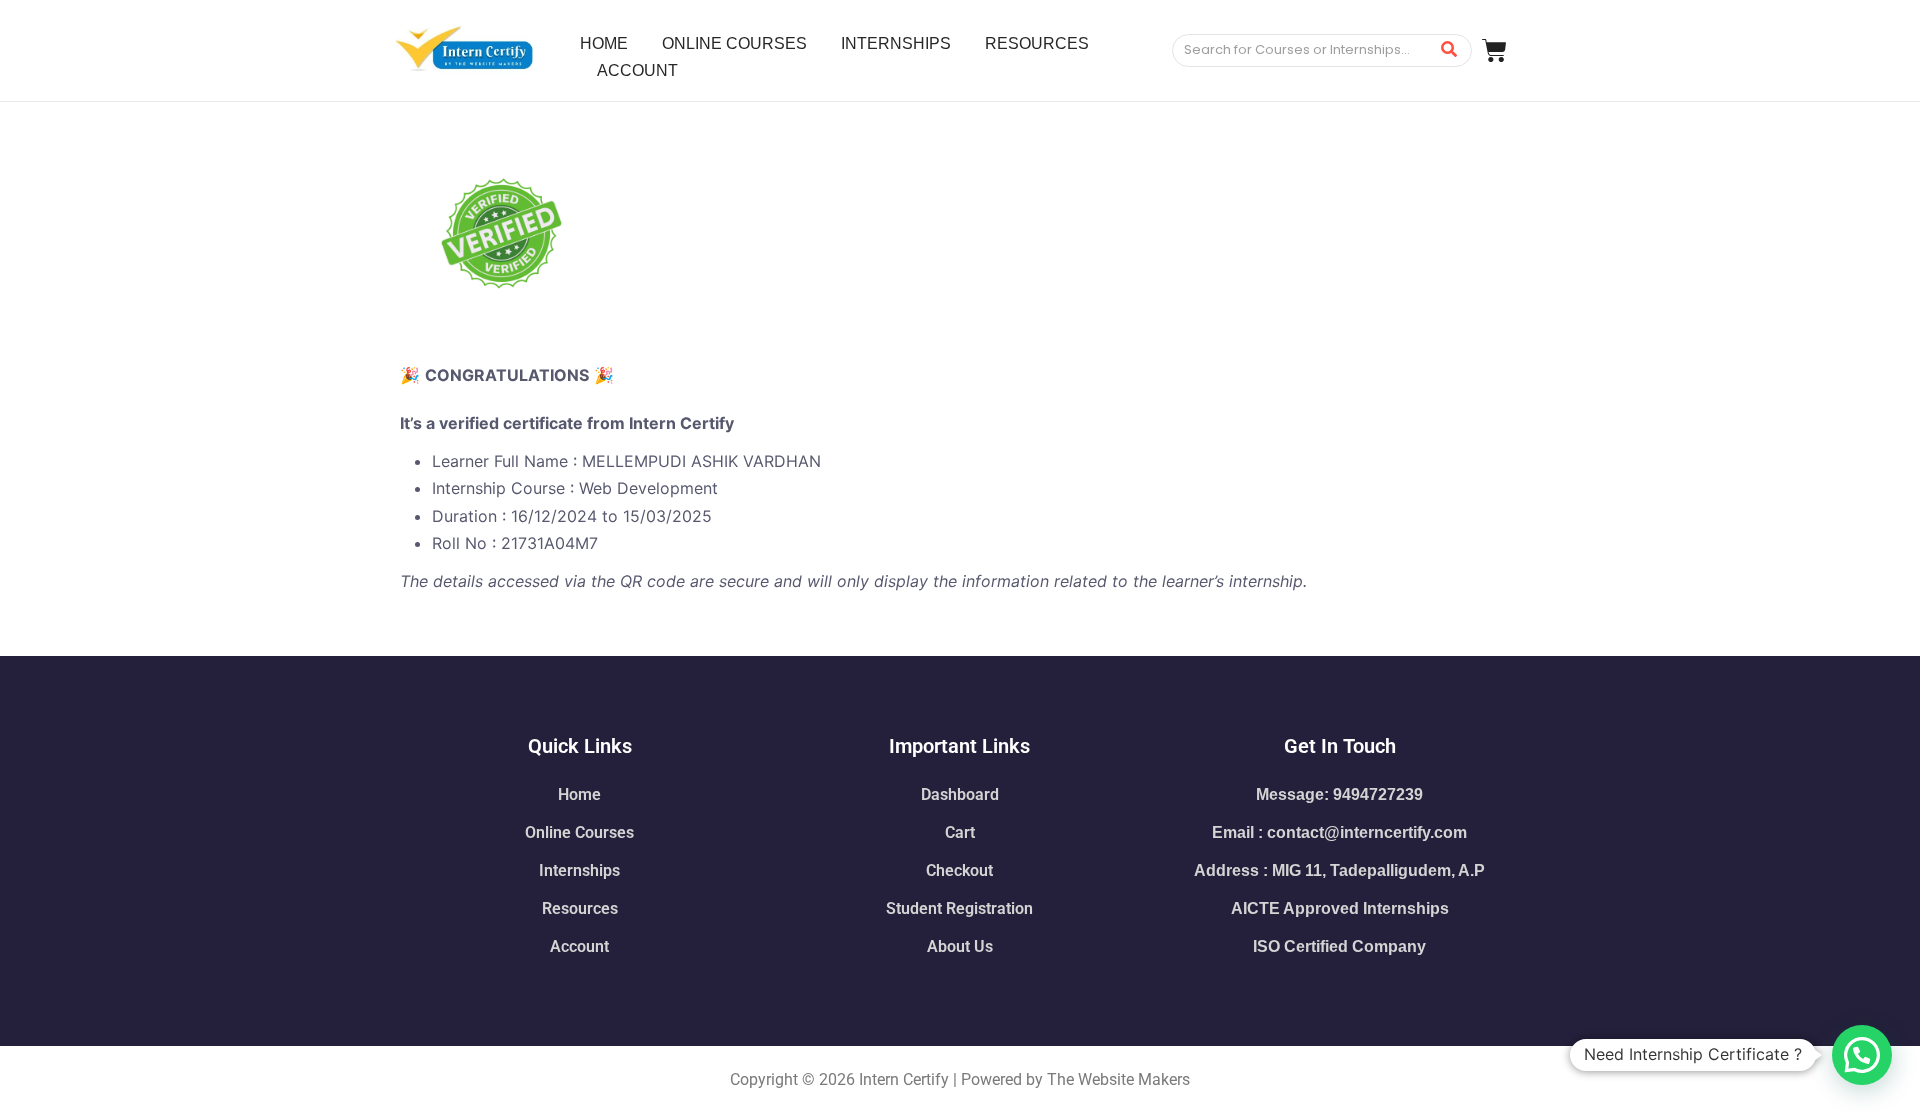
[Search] (1449, 50)
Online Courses (579, 832)
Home (579, 794)
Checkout (959, 870)
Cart (960, 832)
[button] (1862, 1055)
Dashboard (960, 794)
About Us (960, 946)
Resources (580, 908)
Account (579, 946)
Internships (579, 870)
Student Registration (959, 908)
